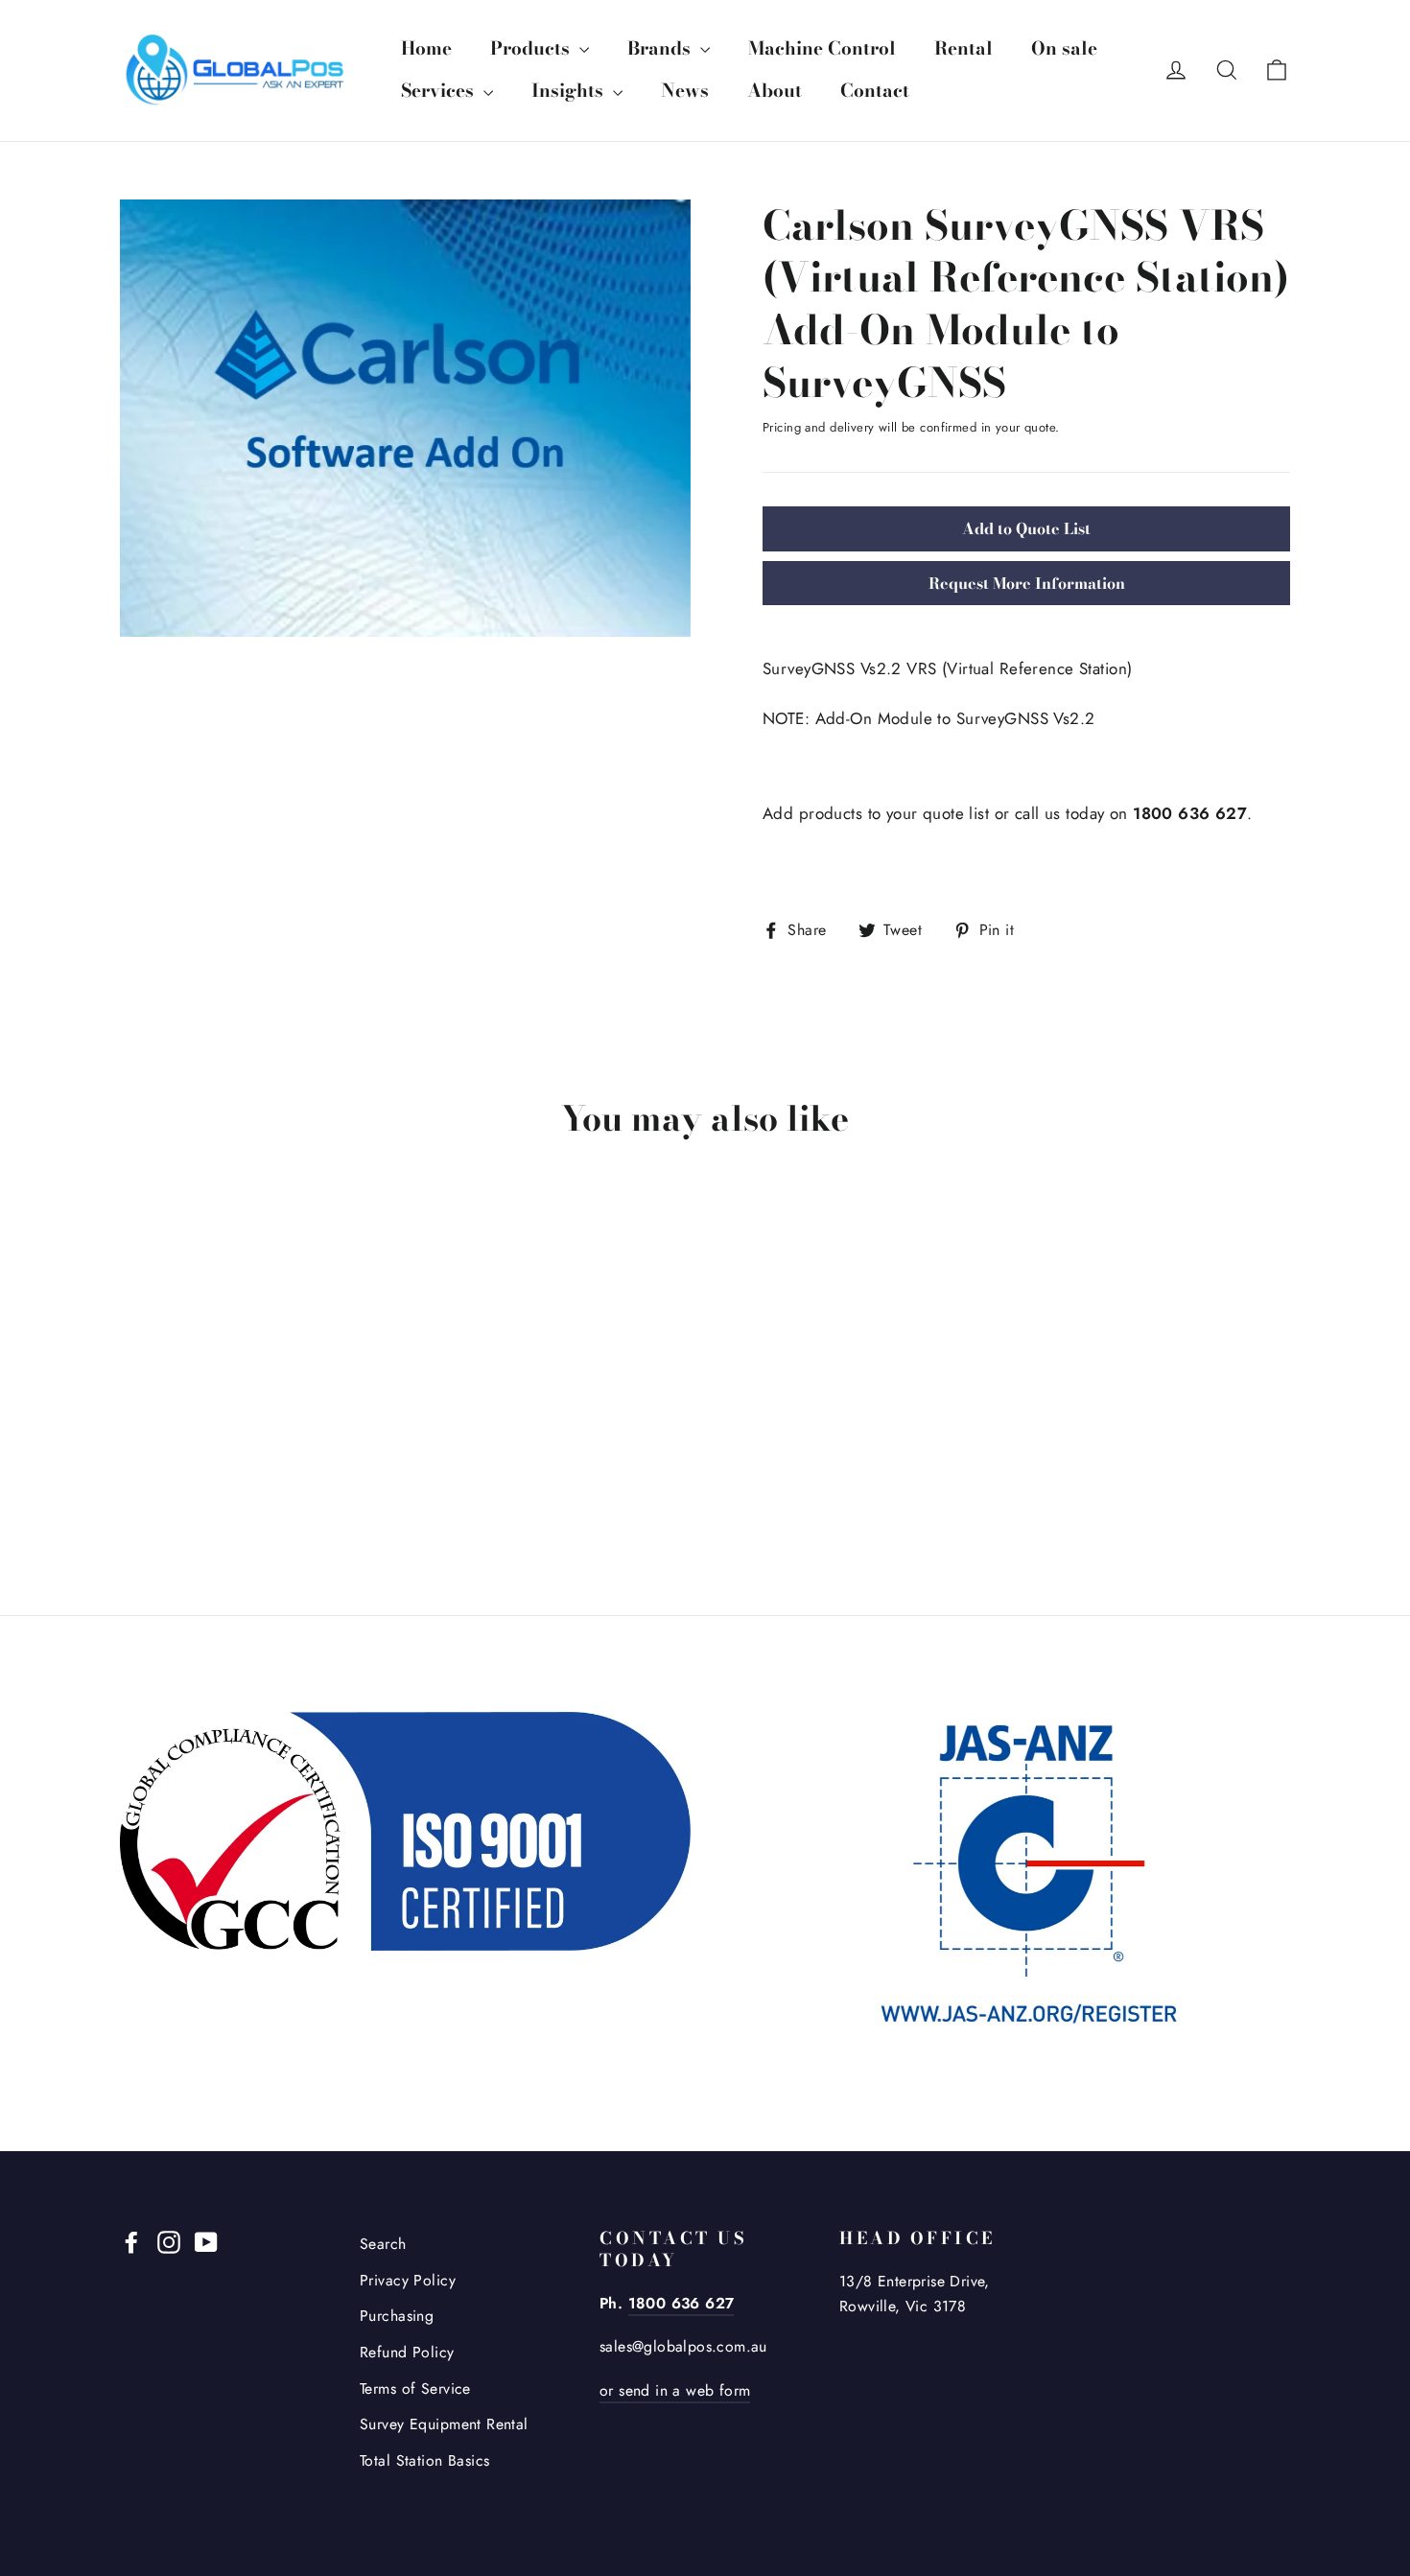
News (685, 91)
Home (426, 48)
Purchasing (397, 2316)
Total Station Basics (425, 2460)
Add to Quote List (1026, 528)
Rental (963, 48)
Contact (875, 91)
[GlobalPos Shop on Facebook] (131, 2241)
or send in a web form (675, 2390)
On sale (1064, 48)
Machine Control (822, 48)
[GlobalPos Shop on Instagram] (169, 2241)
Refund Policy (407, 2352)
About (775, 91)
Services (440, 91)
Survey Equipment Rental (444, 2424)
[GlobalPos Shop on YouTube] (206, 2241)
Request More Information (1027, 583)
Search (383, 2244)
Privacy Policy (408, 2280)
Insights (570, 91)
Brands (661, 48)
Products (532, 48)
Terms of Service (415, 2389)
